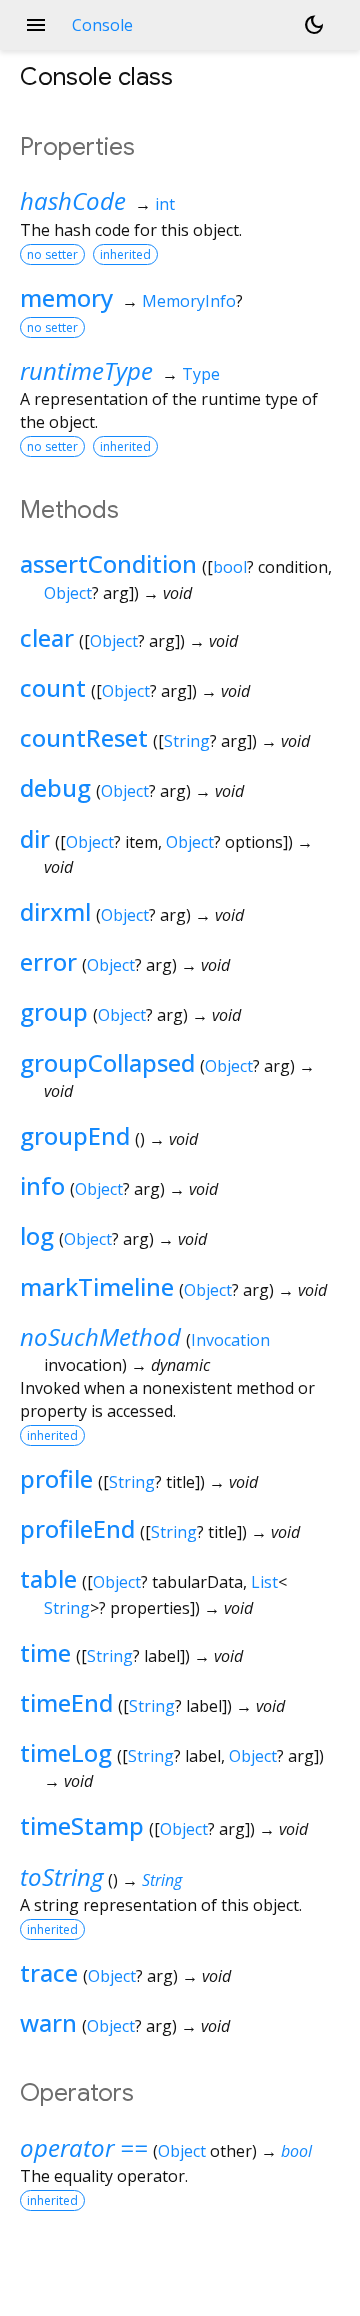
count (53, 687)
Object (68, 593)
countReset (84, 737)
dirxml (55, 911)
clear (47, 637)
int (165, 204)
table (48, 1578)
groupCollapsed (107, 1062)
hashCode (73, 200)
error (48, 961)
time (45, 1652)
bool (230, 567)
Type (201, 374)
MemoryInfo (189, 301)
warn (48, 2022)
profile (56, 1478)
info (42, 1185)
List (264, 1582)
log (37, 1235)
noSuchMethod (100, 1336)
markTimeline (97, 1286)
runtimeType (86, 370)
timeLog (66, 1752)
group (54, 1011)
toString (61, 1876)
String (187, 741)
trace (49, 1972)
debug (55, 787)
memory (66, 297)
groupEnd (75, 1135)
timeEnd (66, 1702)
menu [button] (36, 25)
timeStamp (82, 1825)
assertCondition (108, 563)
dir (35, 838)
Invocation (230, 1340)
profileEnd (77, 1528)
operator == (84, 2147)
